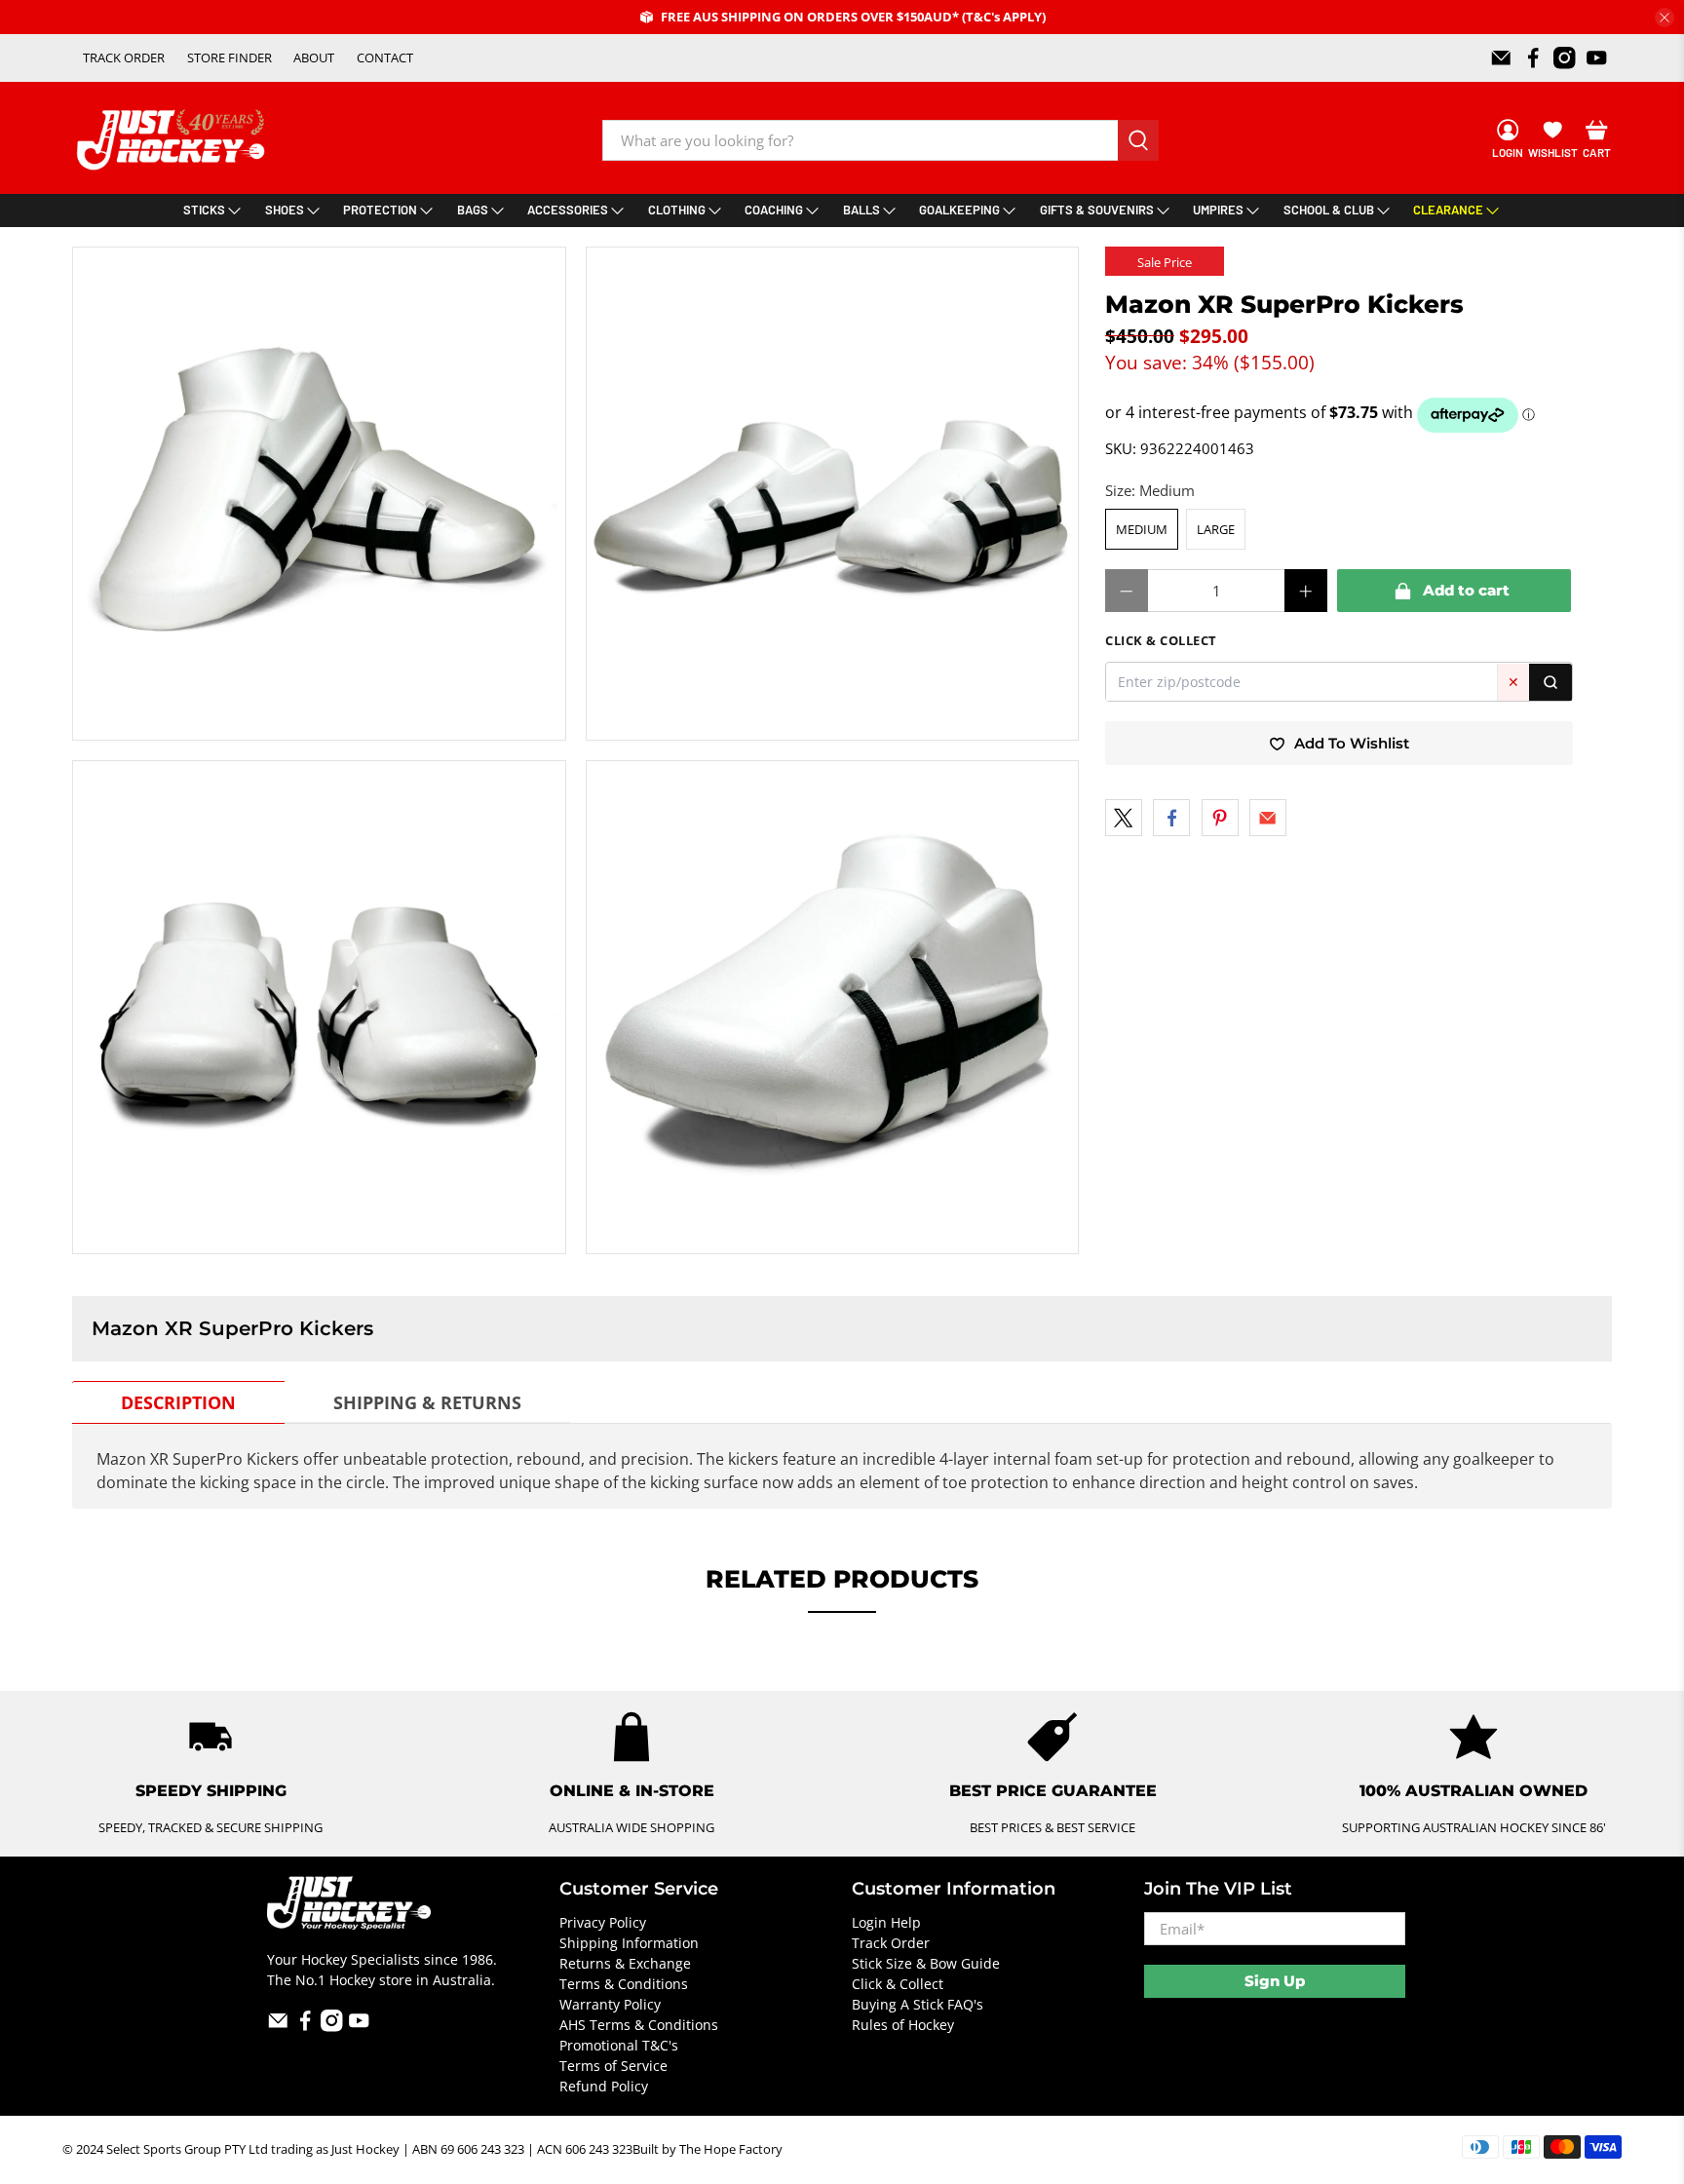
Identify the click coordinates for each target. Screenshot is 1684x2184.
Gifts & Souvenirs (1097, 210)
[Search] (1550, 683)
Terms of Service (613, 2066)
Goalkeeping (959, 210)
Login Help (886, 1922)
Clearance (1448, 210)
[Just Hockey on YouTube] (1597, 58)
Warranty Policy (610, 2004)
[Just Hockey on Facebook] (1533, 58)
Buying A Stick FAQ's (918, 2004)
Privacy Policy (603, 1922)
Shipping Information (629, 1943)
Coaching (774, 210)
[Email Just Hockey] (1501, 58)
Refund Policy (604, 2086)
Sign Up (1275, 1981)
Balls (861, 210)
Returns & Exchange (625, 1963)
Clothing (677, 210)
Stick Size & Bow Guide (926, 1963)
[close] (1665, 18)
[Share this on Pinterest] (1220, 818)
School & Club (1329, 210)
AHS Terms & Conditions (639, 2025)
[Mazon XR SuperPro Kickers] (319, 494)
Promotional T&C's (619, 2045)
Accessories (568, 210)
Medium (1142, 529)
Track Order (891, 1943)
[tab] (178, 1402)
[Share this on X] (1124, 818)
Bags (473, 210)
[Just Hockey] (173, 140)
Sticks (204, 210)
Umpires (1218, 210)
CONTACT (385, 57)
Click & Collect (898, 1984)
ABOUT (314, 57)
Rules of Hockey (903, 2025)
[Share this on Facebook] (1171, 818)
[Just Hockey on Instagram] (1565, 58)
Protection (380, 210)
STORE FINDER (230, 57)
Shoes (285, 210)
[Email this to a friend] (1268, 818)
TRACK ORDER (124, 57)
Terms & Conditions (624, 1984)
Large (1216, 529)
